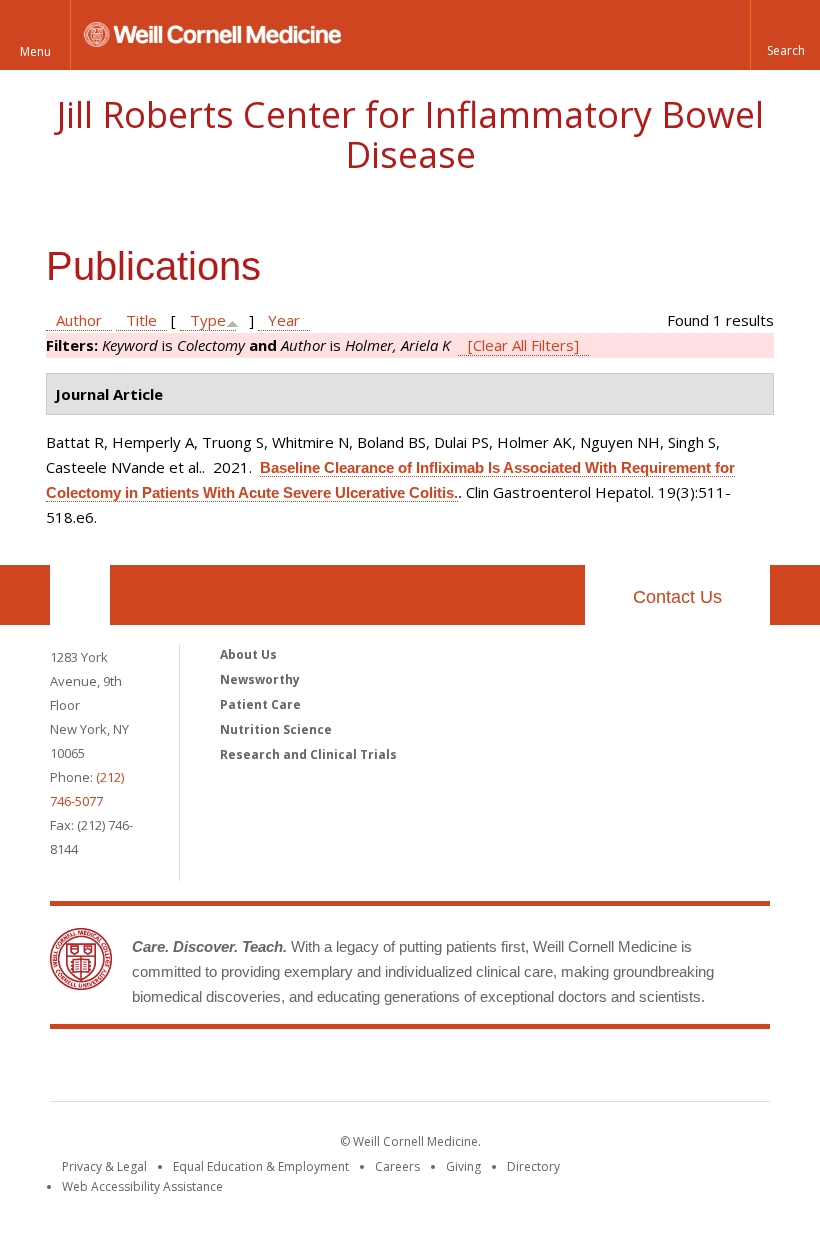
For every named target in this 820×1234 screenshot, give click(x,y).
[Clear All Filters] (523, 345)
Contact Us (677, 597)
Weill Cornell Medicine (264, 1069)
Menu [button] (35, 51)
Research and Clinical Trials (308, 754)
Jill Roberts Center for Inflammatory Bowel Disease (410, 134)
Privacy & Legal (104, 1166)
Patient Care (260, 704)
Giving (463, 1166)
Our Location (80, 595)
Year (284, 320)
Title (141, 320)
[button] (785, 35)
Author (79, 320)
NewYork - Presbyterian (577, 1069)
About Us (248, 654)
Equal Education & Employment (261, 1166)
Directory (533, 1166)
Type (208, 320)
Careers (397, 1166)
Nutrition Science (276, 729)
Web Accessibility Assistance (142, 1186)
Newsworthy (260, 679)
